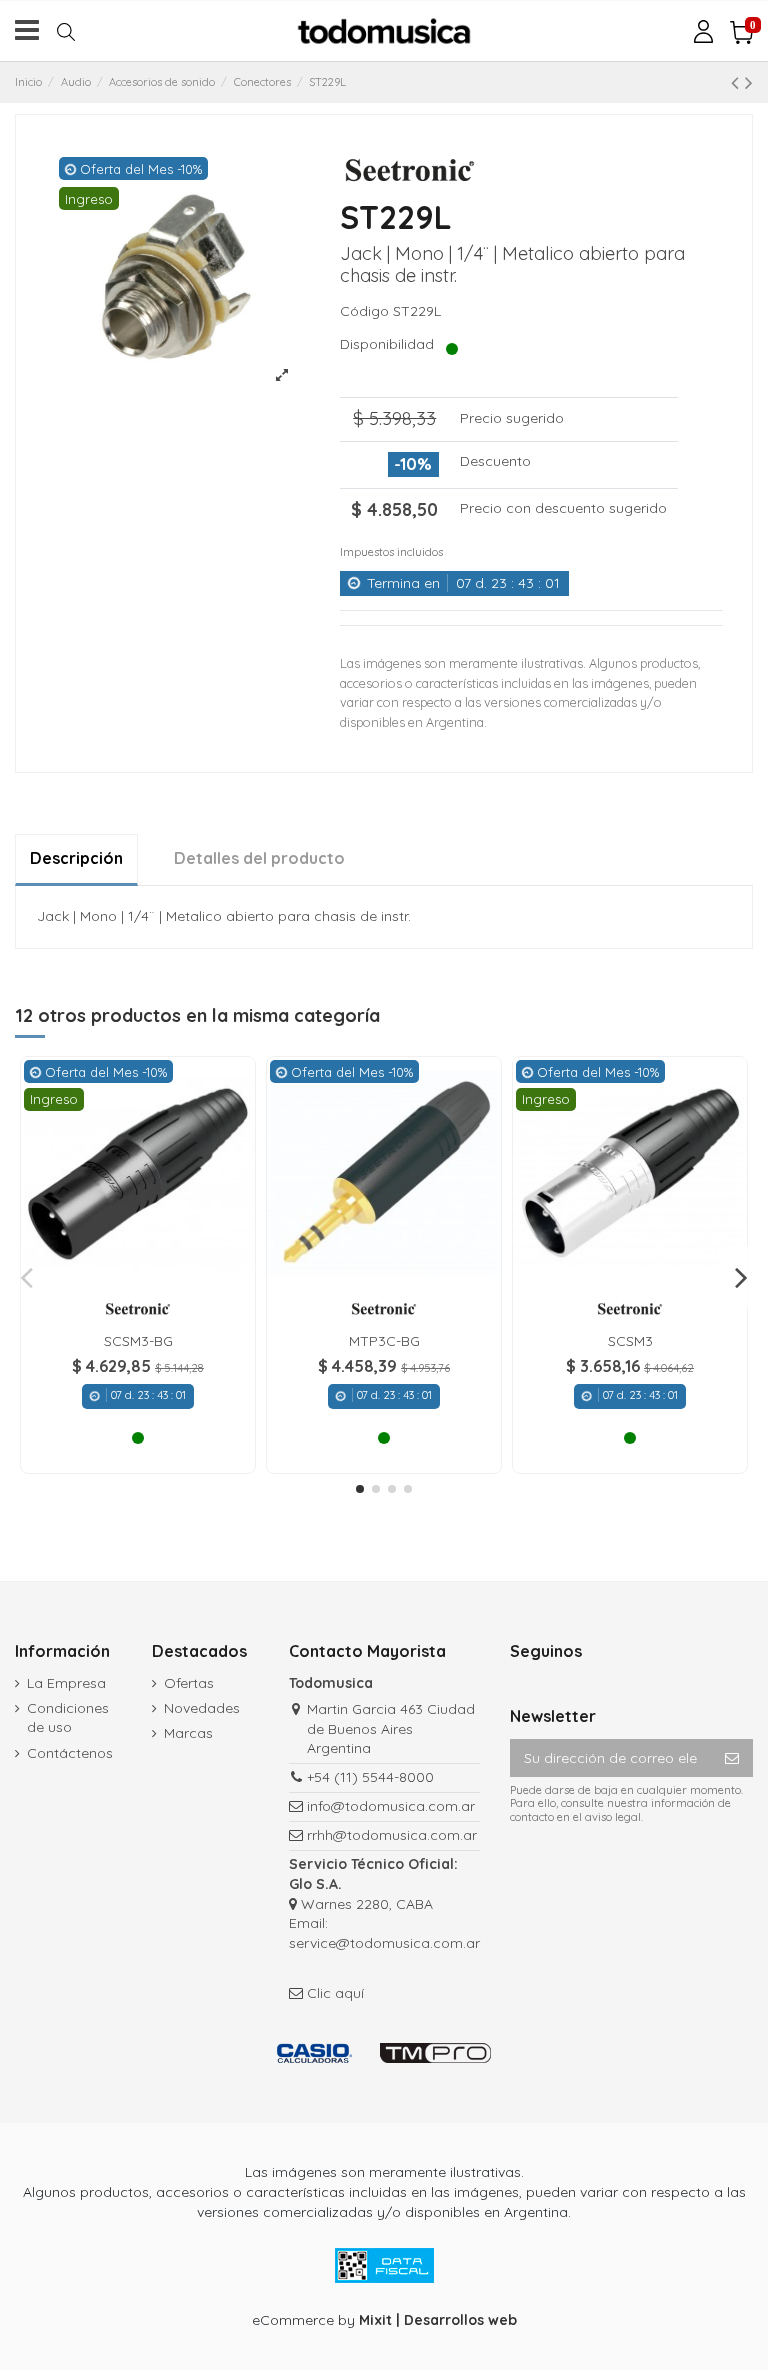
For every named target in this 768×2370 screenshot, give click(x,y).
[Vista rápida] (138, 1284)
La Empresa (66, 1683)
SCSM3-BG (138, 1341)
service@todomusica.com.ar (384, 1943)
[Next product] (749, 82)
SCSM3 (630, 1341)
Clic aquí (335, 1993)
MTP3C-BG (384, 1341)
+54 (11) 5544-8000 (370, 1777)
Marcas (188, 1733)
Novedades (202, 1708)
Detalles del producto (259, 858)
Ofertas (189, 1683)
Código (364, 311)
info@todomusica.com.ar (391, 1806)
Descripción (76, 858)
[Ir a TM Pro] (435, 2053)
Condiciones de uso (68, 1718)
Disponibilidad (391, 344)
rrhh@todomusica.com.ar (392, 1835)
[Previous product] (738, 82)
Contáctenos (70, 1753)
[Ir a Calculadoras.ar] (314, 2053)
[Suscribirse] (732, 1758)
